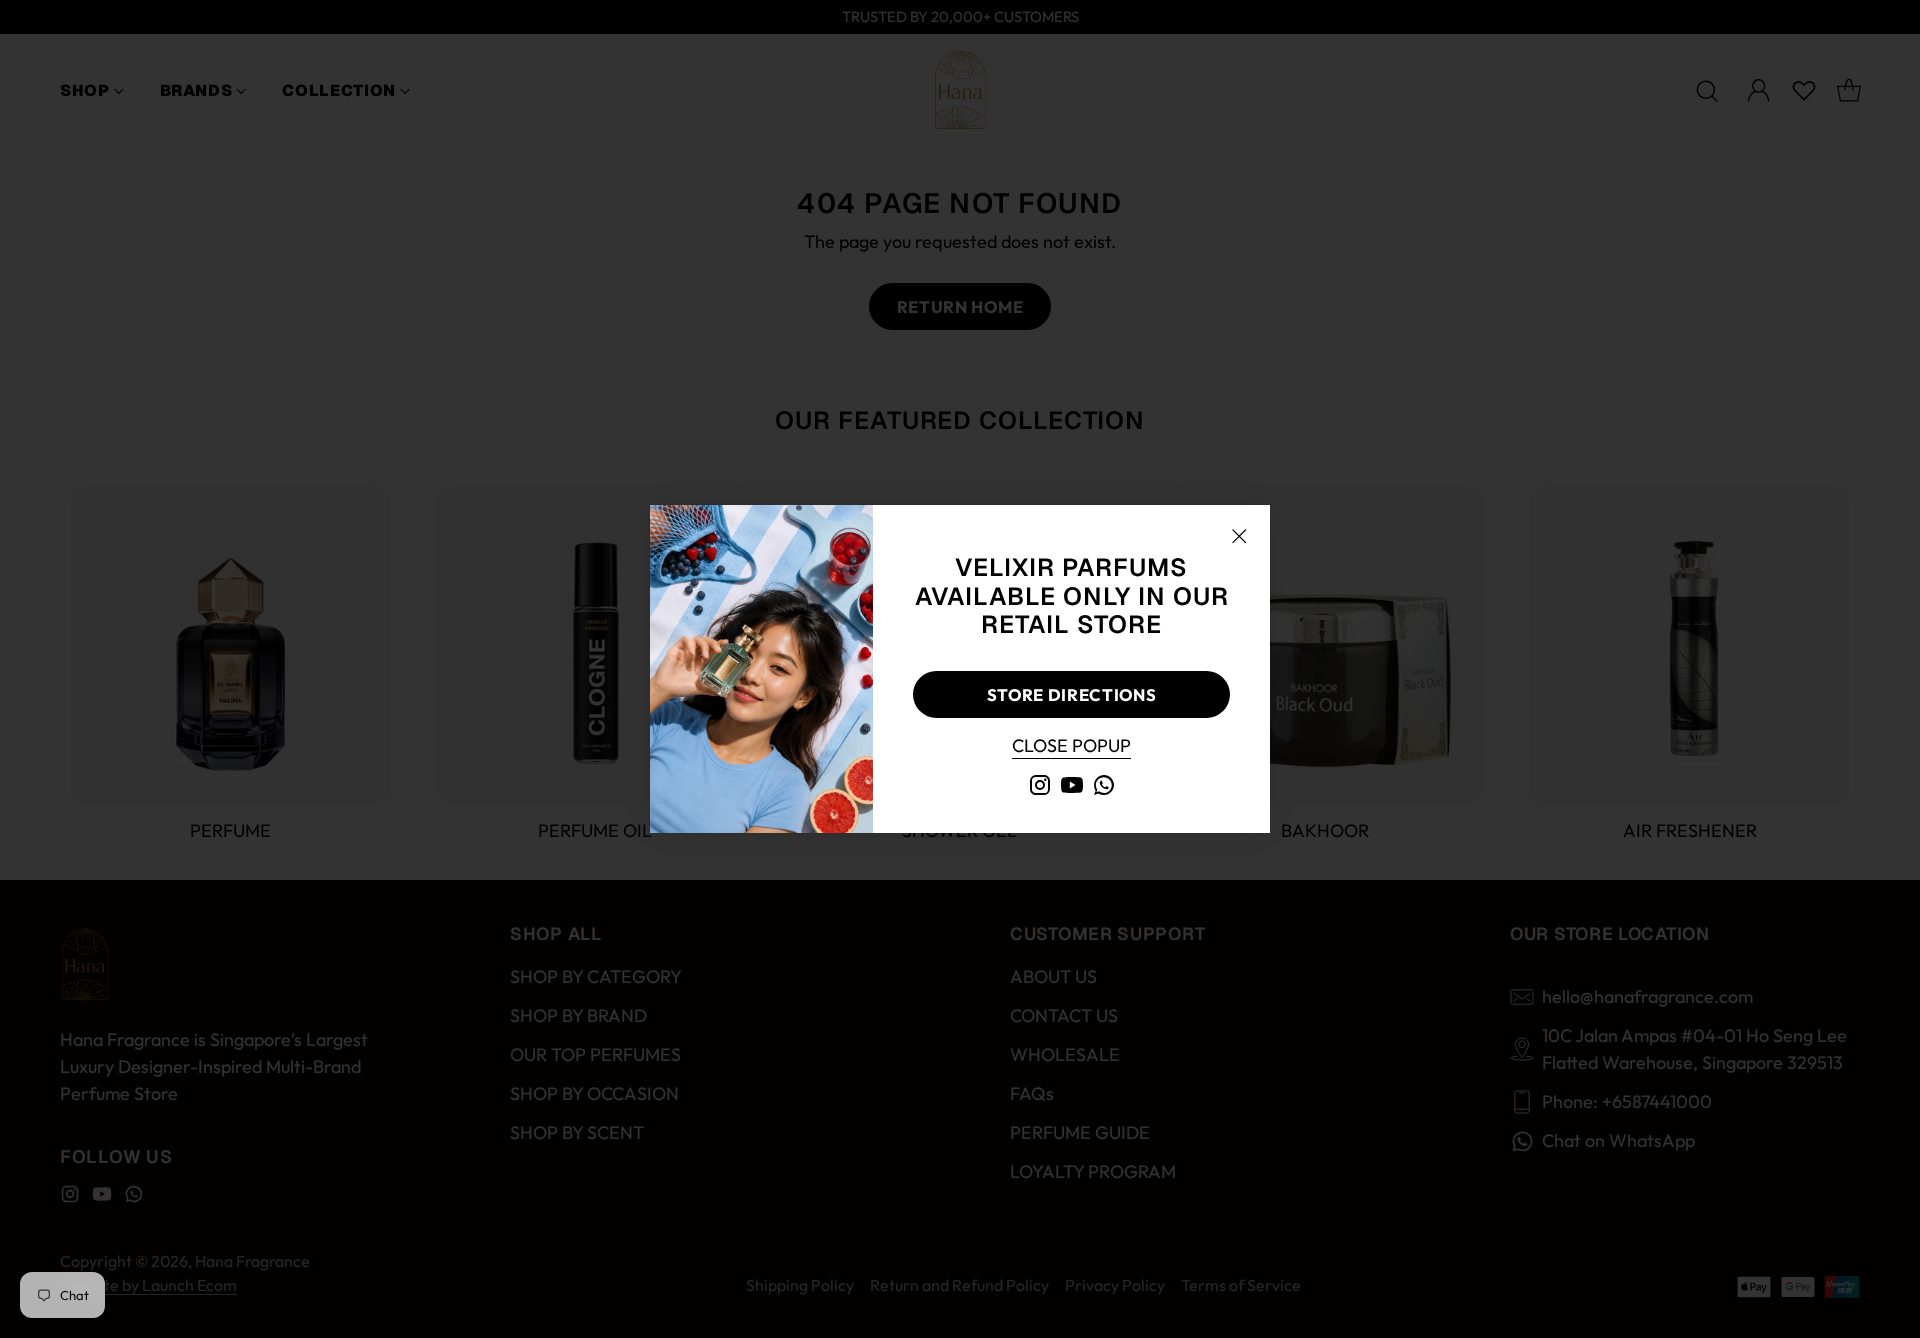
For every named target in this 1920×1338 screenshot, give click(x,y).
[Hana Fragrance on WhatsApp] (1104, 788)
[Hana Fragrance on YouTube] (1072, 788)
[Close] (1239, 536)
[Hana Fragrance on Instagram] (1040, 788)
